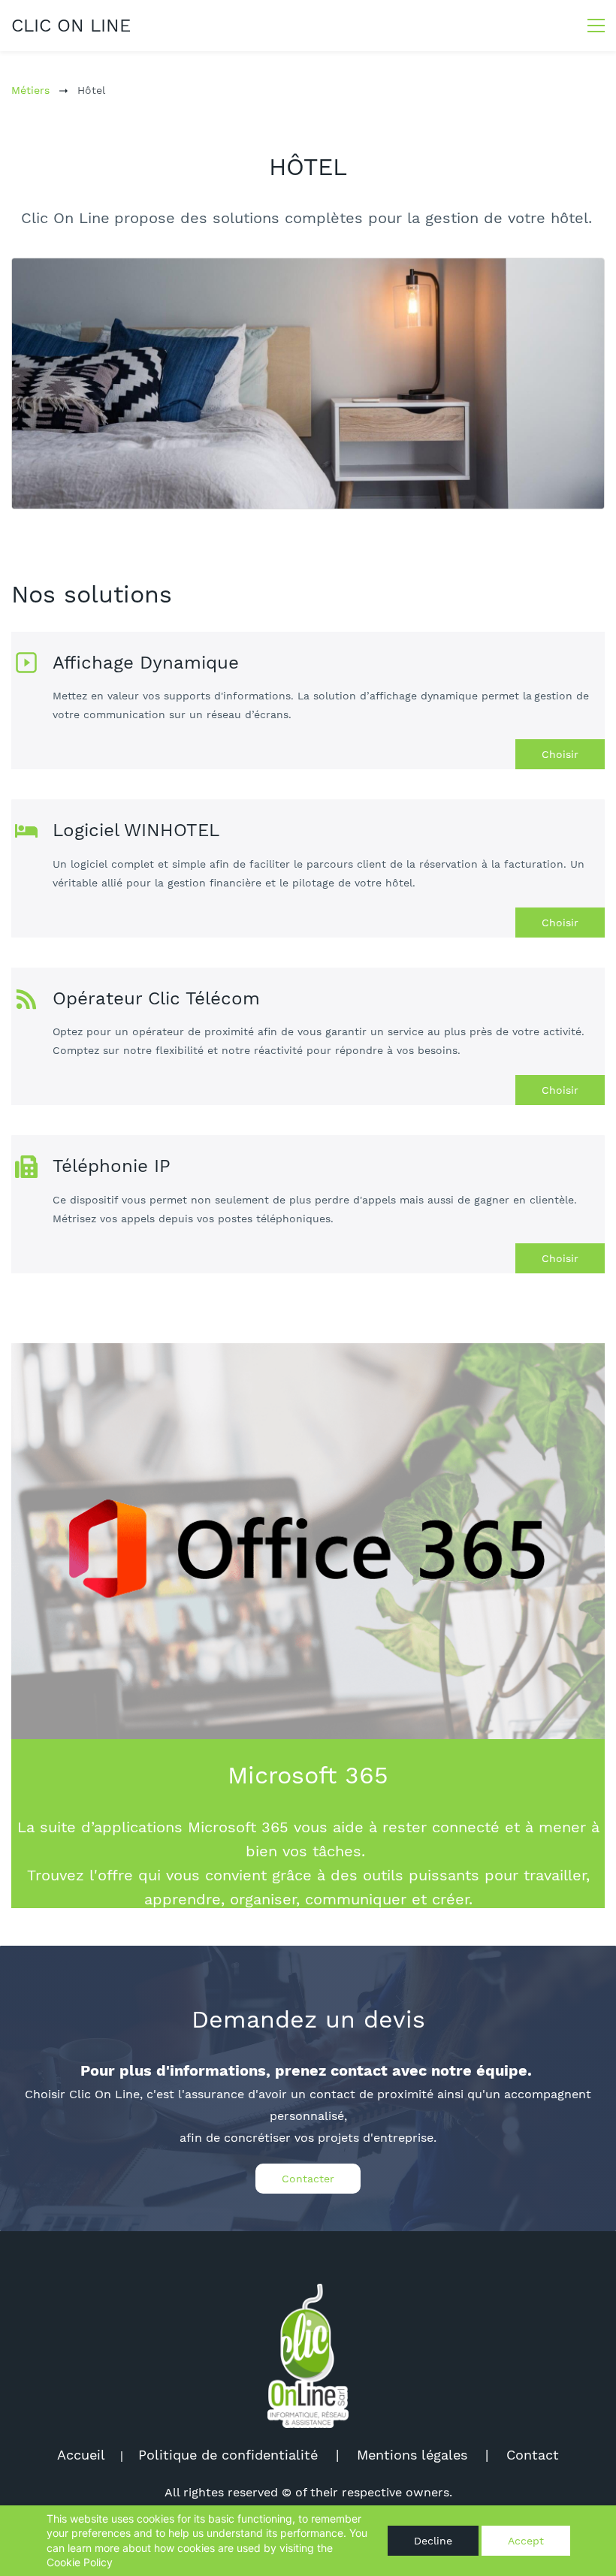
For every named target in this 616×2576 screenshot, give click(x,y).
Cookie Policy (80, 2562)
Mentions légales (412, 2455)
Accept (526, 2541)
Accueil (81, 2455)
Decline (433, 2541)
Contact (533, 2455)
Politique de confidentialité (228, 2455)
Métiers (30, 90)
